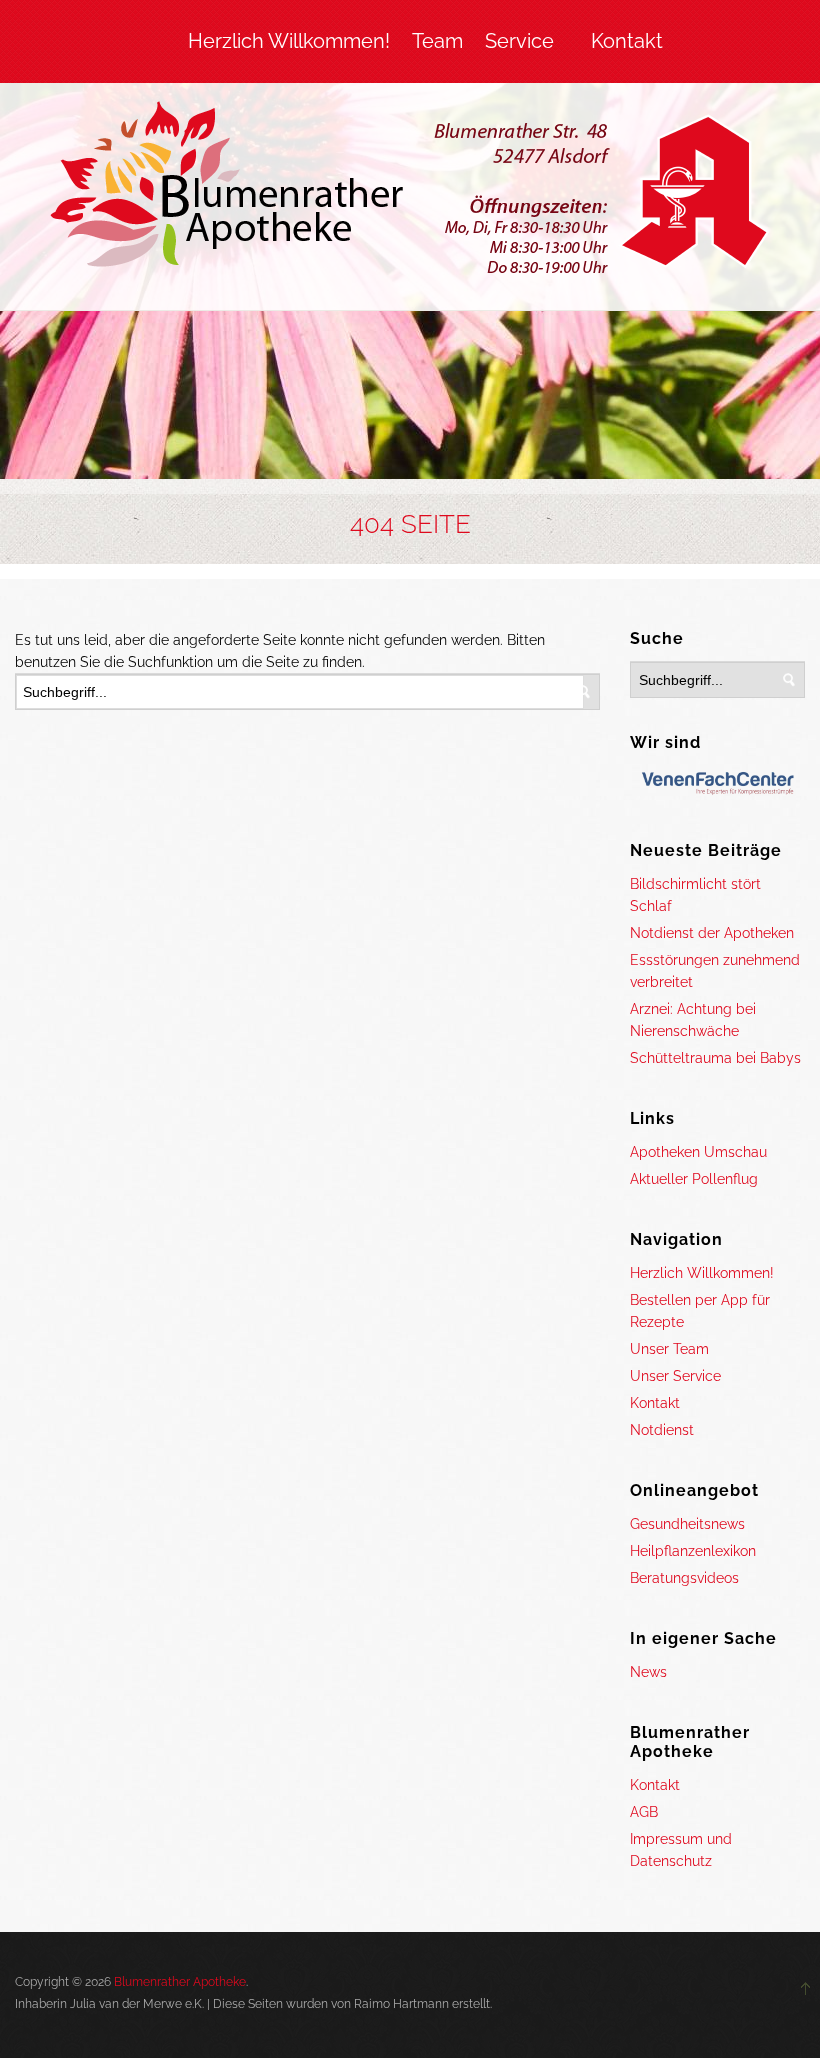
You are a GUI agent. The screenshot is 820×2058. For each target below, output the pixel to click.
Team (437, 41)
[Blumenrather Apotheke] (410, 192)
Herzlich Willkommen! (289, 41)
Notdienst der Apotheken (712, 933)
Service (519, 41)
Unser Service (675, 1376)
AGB (644, 1812)
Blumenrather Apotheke (180, 1982)
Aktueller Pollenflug (694, 1179)
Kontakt (627, 41)
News (648, 1672)
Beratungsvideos (684, 1578)
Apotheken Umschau (698, 1152)
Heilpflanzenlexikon (693, 1551)
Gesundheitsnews (687, 1524)
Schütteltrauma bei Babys (715, 1058)
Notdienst (662, 1430)
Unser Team (669, 1349)
